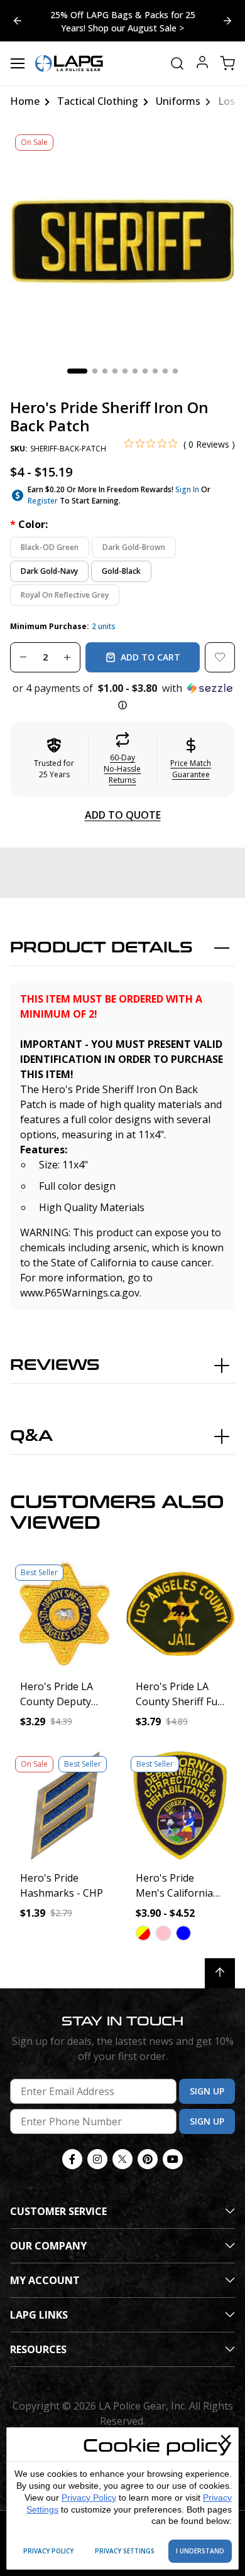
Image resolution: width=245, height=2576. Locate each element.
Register (43, 501)
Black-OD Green (50, 547)
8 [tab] (155, 371)
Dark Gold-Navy (49, 571)
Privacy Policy (89, 2498)
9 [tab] (165, 371)
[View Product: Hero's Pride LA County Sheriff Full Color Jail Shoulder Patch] (180, 1614)
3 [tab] (105, 371)
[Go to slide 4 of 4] (227, 21)
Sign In (187, 489)
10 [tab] (175, 371)
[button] (122, 697)
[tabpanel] (122, 241)
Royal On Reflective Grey (65, 595)
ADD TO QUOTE (123, 815)
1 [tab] (77, 371)
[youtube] (173, 2159)
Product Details (101, 948)
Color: (29, 524)
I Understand (200, 2551)
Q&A (31, 1436)
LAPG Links (39, 2315)
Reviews (55, 1365)
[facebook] (72, 2159)
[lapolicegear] (69, 63)
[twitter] (122, 2159)
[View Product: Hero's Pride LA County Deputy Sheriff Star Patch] (65, 1614)
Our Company (48, 2246)
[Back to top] (220, 1973)
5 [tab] (125, 371)
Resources (38, 2349)
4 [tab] (115, 371)
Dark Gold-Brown (134, 547)
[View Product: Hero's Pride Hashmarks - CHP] (65, 1806)
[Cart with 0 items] (227, 63)
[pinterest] (148, 2159)
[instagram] (97, 2159)
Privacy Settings (125, 2551)
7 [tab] (145, 371)
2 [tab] (95, 371)
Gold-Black (121, 571)
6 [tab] (135, 371)
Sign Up (207, 2091)
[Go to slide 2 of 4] (18, 21)
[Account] (202, 64)
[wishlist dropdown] (220, 657)
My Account (45, 2280)
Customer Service (58, 2211)
